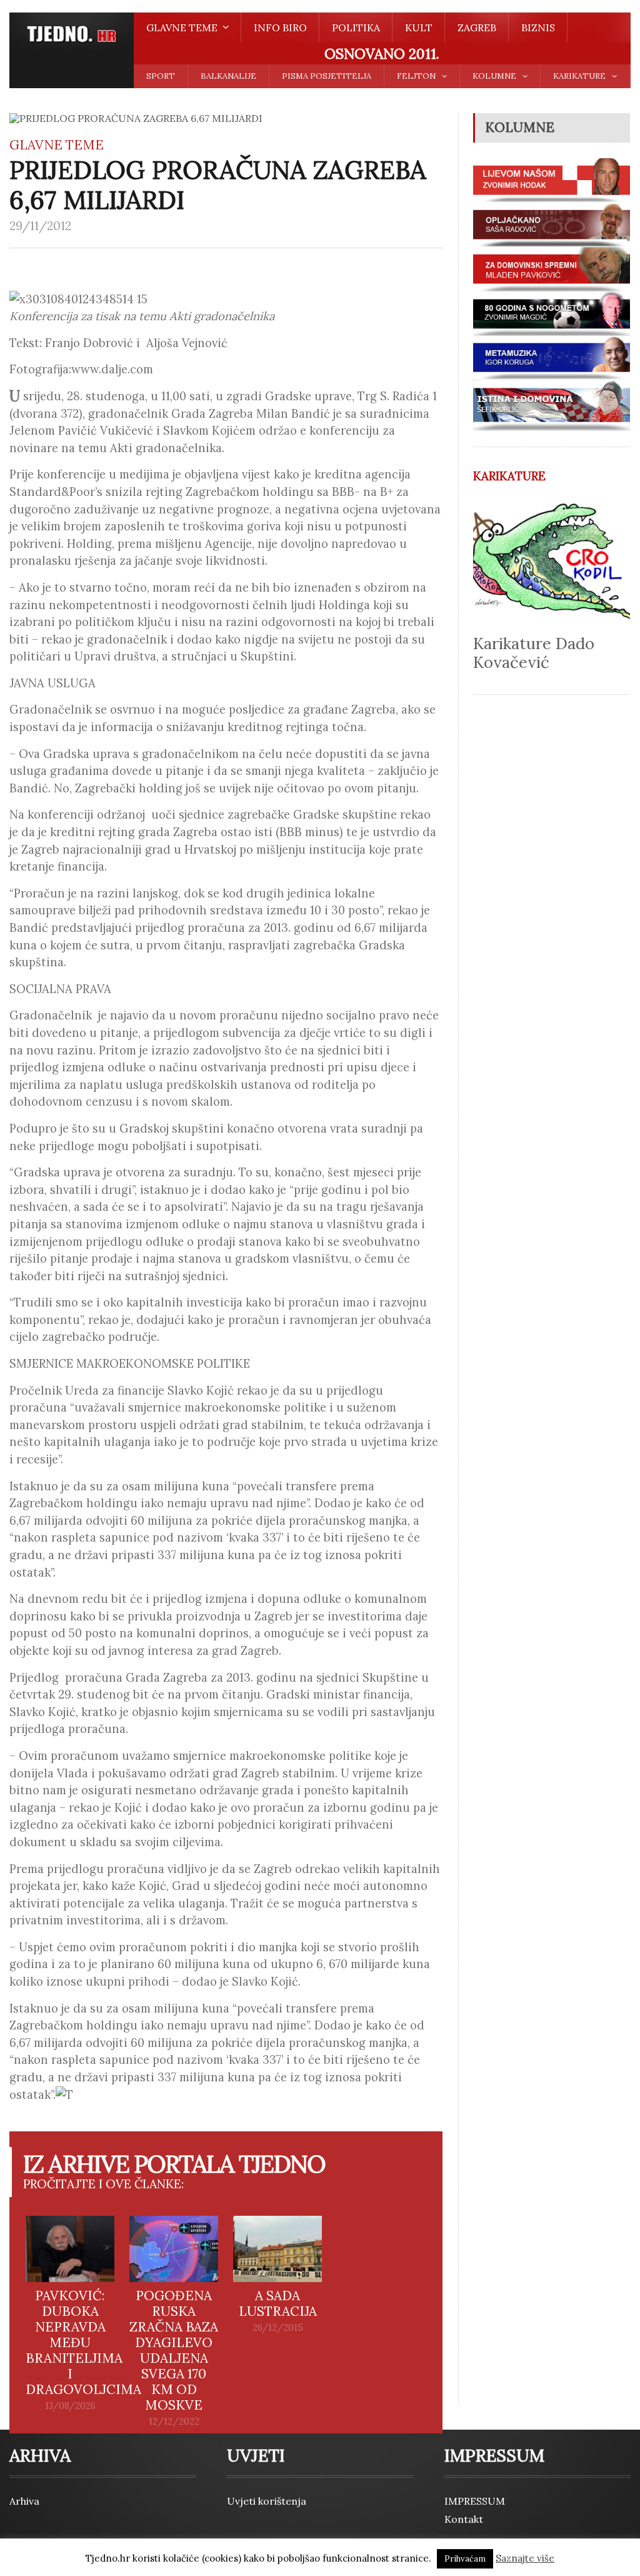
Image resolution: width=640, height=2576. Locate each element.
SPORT (161, 76)
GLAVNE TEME (57, 145)
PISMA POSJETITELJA (327, 76)
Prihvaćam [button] (465, 2559)
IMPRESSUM (475, 2501)
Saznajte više (525, 2558)
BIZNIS (538, 28)
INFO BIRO (280, 28)
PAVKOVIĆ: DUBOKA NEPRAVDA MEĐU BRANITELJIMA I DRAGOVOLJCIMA (83, 2342)
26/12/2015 (278, 2328)
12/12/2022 (174, 2422)
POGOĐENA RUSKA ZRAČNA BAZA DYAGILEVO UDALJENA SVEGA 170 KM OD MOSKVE (174, 2350)
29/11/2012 (40, 226)
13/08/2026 (70, 2406)
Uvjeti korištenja (267, 2501)
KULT (419, 28)
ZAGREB (477, 28)
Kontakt (464, 2519)
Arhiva (24, 2501)
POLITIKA (356, 28)
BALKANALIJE (228, 76)
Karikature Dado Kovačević (534, 653)
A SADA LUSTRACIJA (278, 2303)
